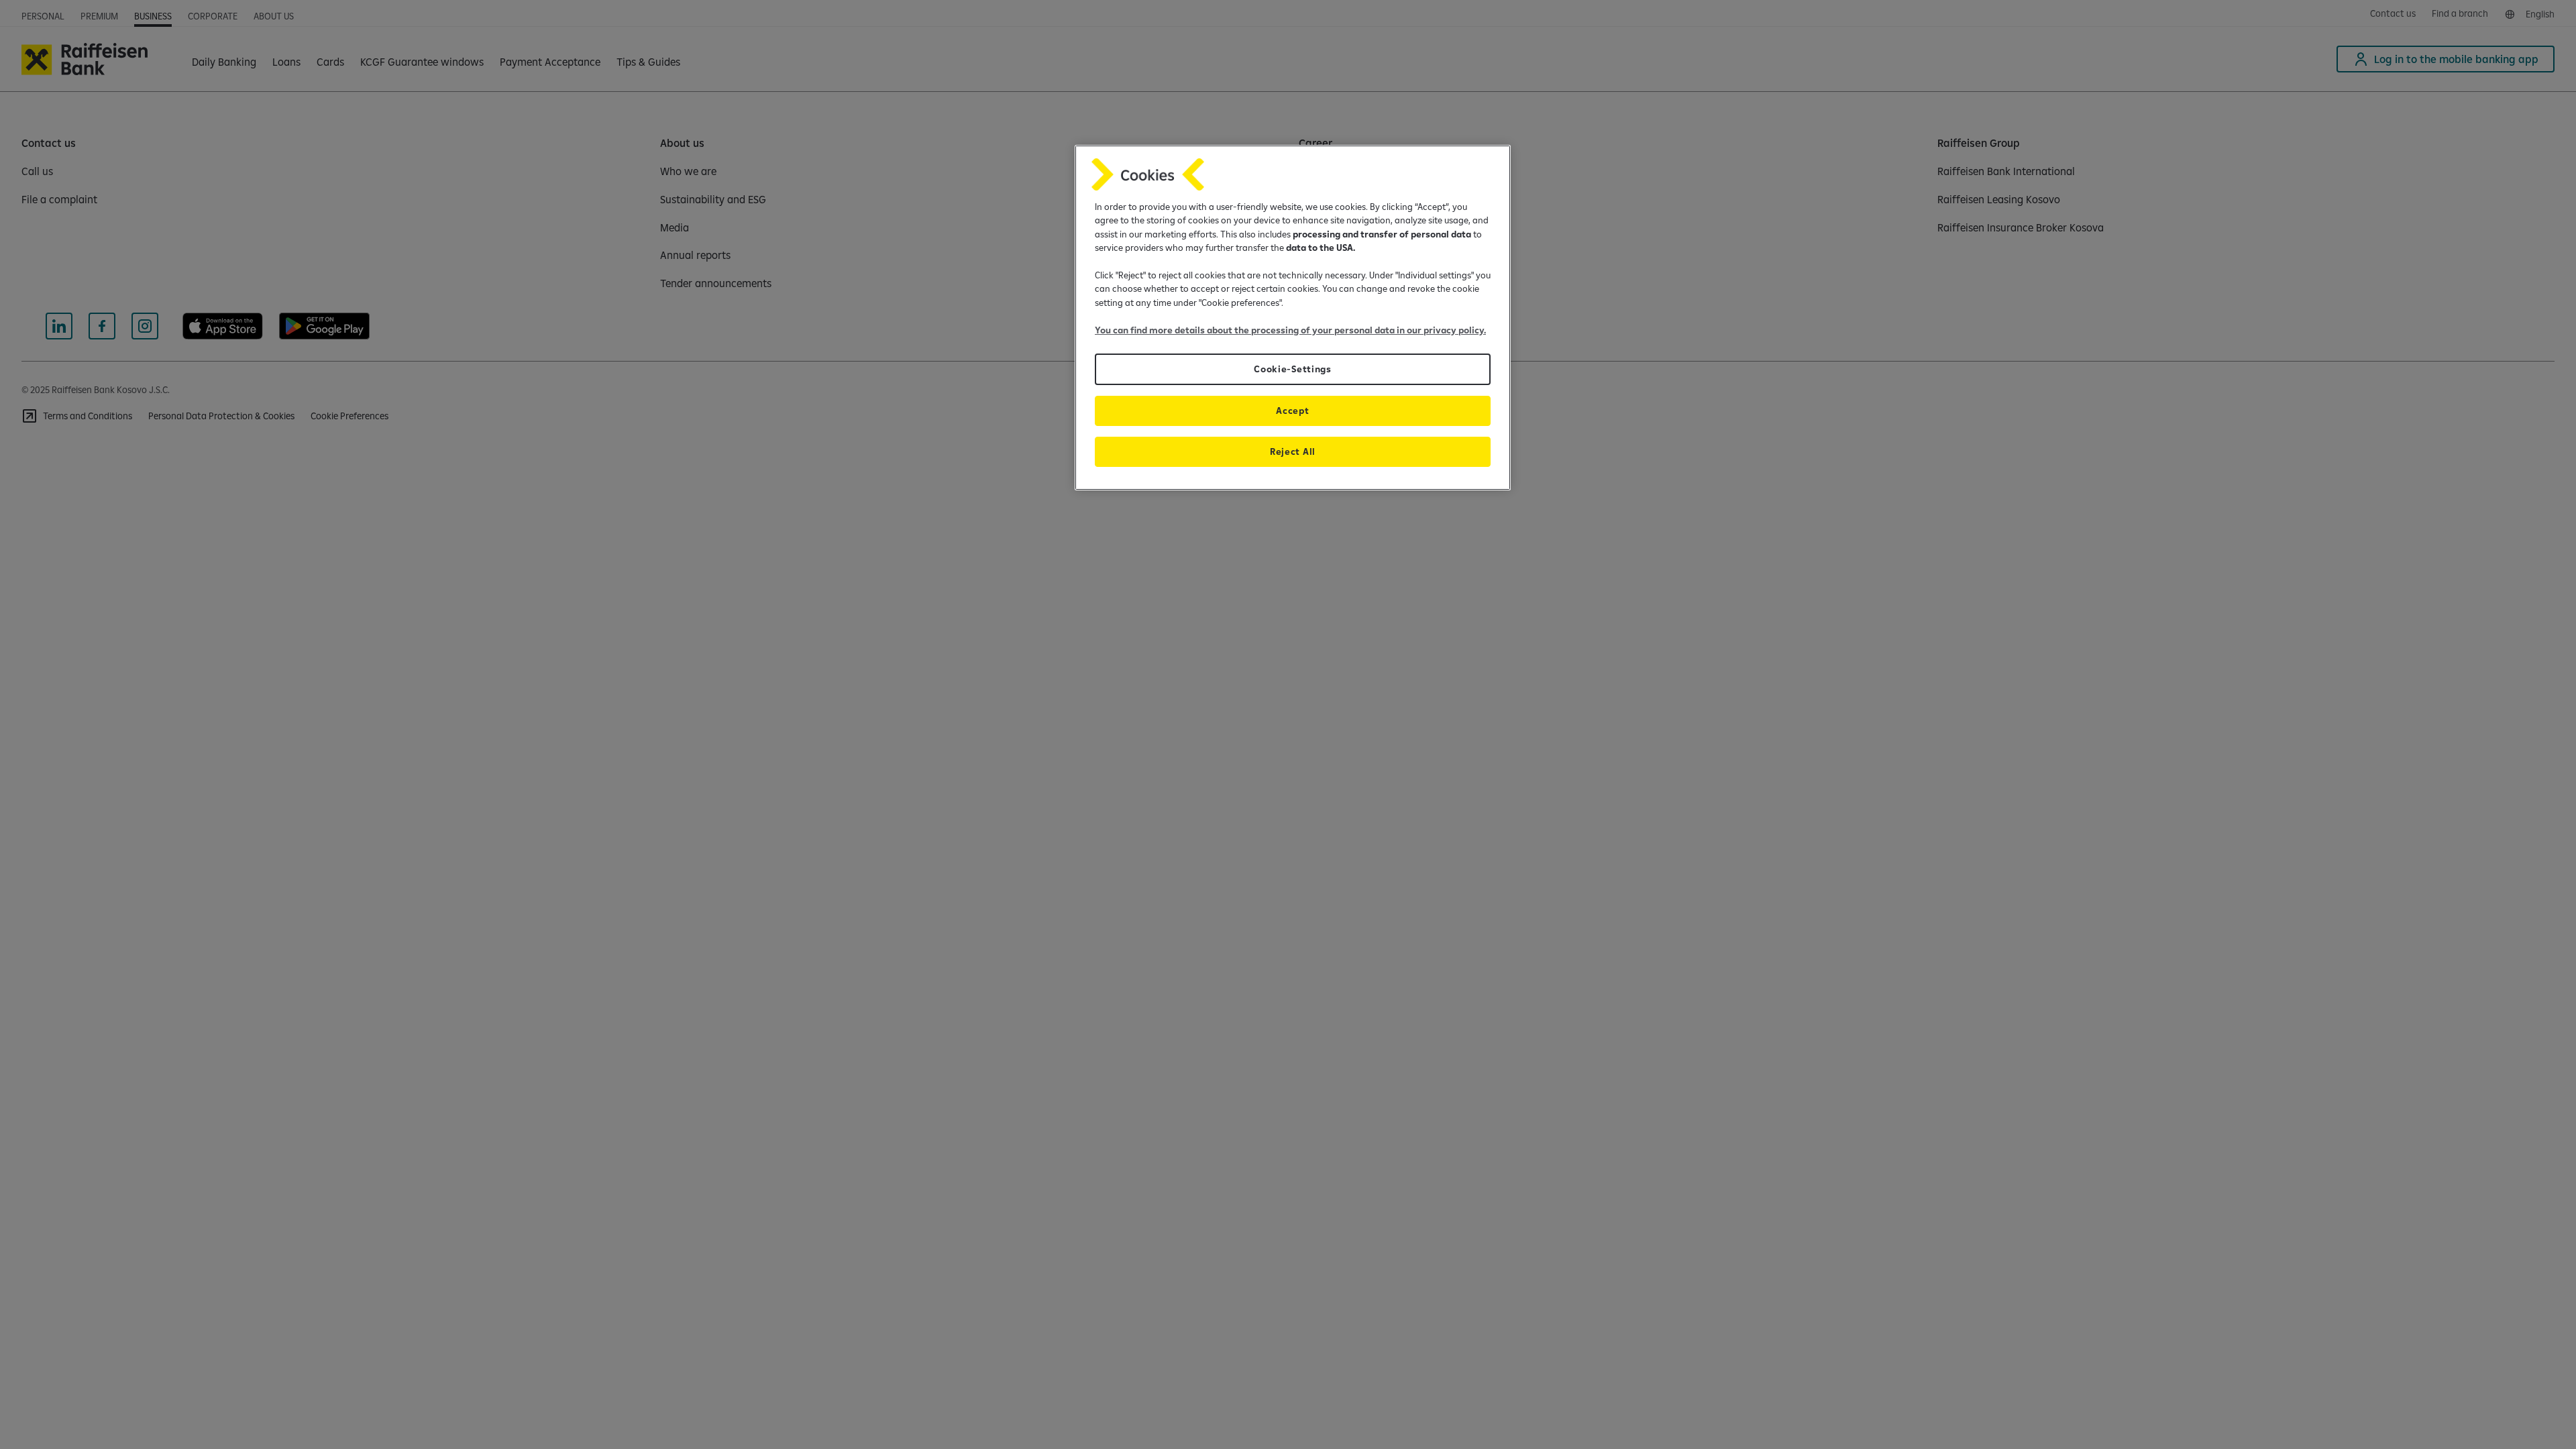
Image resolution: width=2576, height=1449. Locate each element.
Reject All (1293, 451)
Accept (1292, 411)
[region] (1293, 318)
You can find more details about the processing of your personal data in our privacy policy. (1290, 330)
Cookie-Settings (1292, 369)
